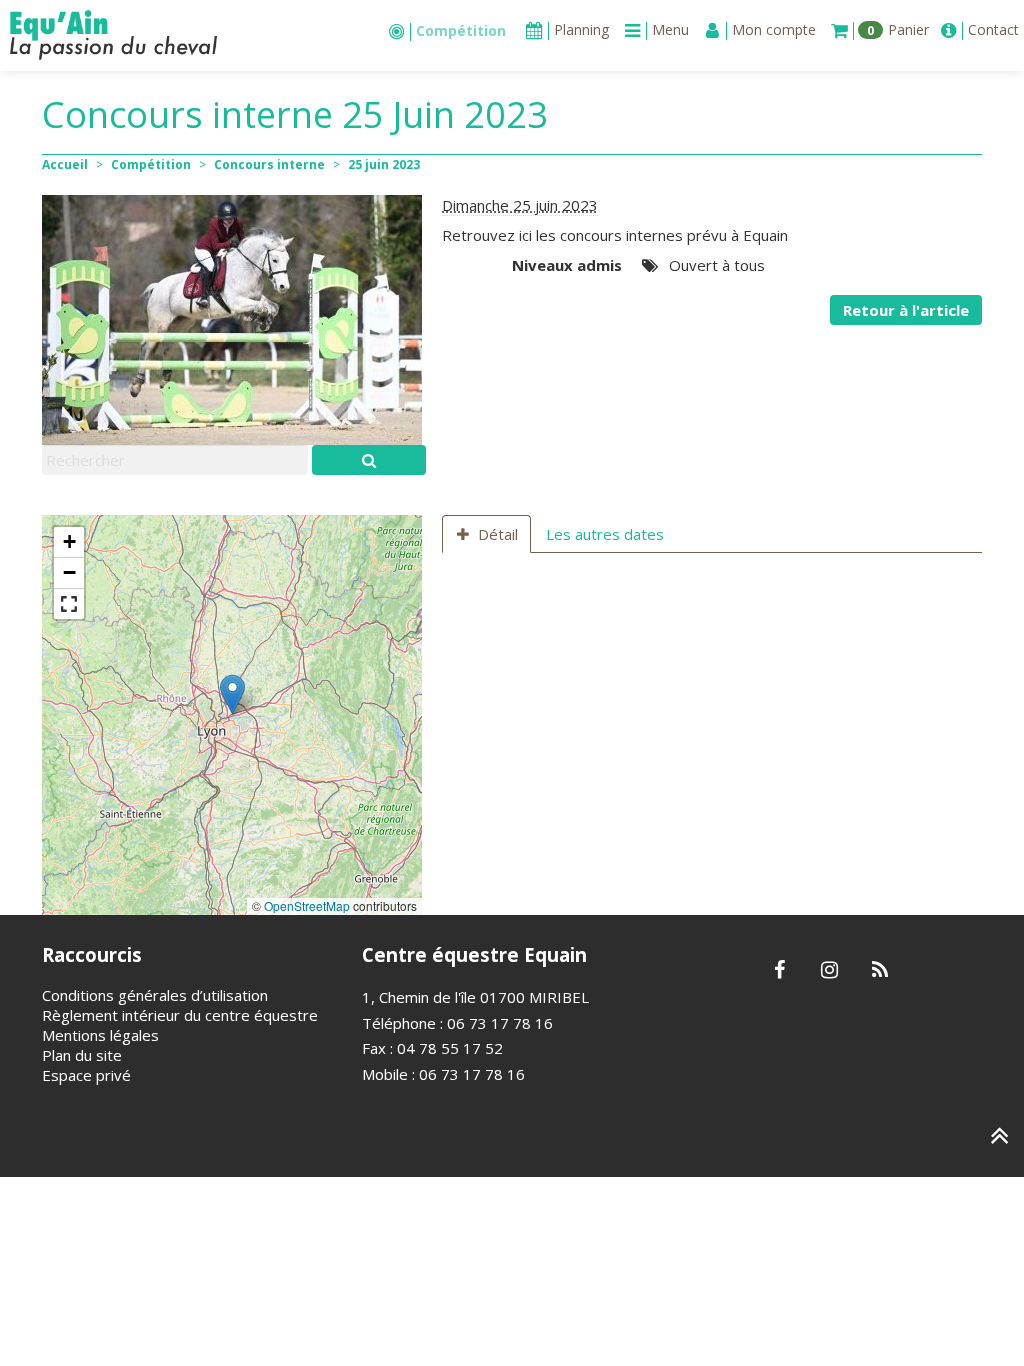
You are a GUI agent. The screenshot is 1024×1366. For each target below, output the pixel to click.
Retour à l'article (906, 310)
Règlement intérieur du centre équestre (180, 1015)
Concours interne (269, 164)
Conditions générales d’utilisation (155, 995)
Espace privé (86, 1075)
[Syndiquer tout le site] (879, 971)
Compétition (151, 164)
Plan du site (82, 1055)
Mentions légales (100, 1035)
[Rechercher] (369, 460)
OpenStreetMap (307, 905)
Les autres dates (605, 534)
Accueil (65, 164)
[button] (232, 694)
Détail (498, 534)
